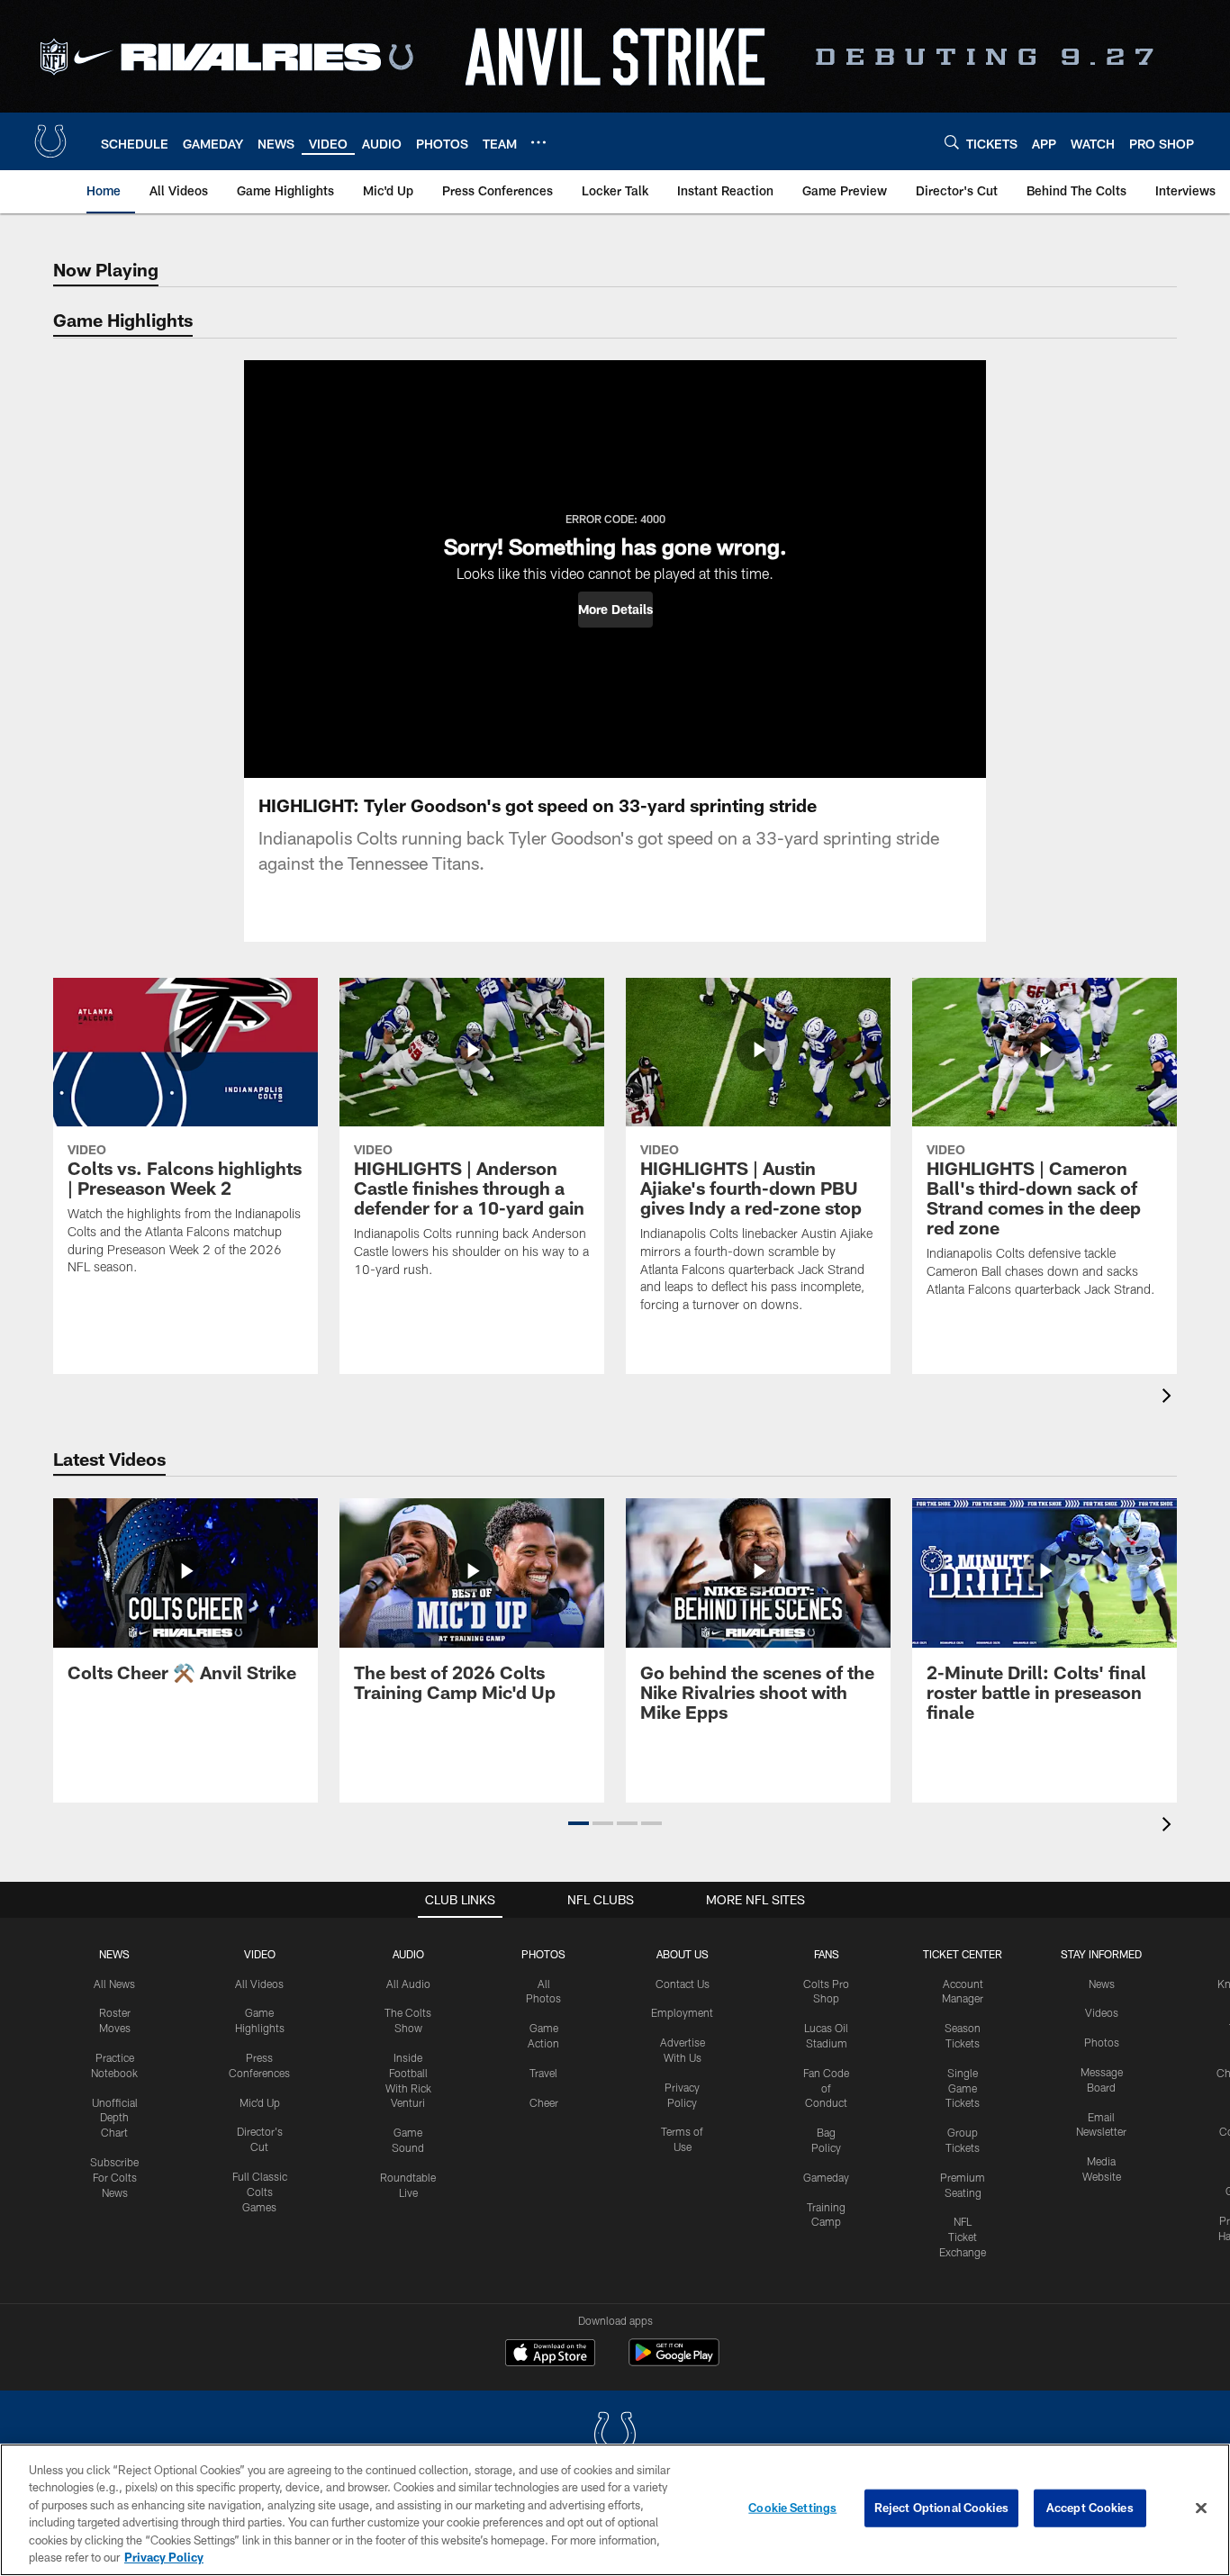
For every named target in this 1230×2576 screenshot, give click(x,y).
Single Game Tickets (963, 2088)
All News (114, 1984)
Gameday (826, 2177)
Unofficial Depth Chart (115, 2118)
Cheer (544, 2102)
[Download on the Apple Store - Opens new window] (550, 2355)
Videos (1102, 2012)
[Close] (1201, 2508)
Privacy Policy (164, 2557)
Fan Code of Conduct (826, 2088)
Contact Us (683, 1984)
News (114, 1954)
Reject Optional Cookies (941, 2508)
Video (260, 1954)
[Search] (952, 142)
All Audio (408, 1984)
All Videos (259, 1984)
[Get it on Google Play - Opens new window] (674, 2361)
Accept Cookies (1090, 2508)
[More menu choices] (538, 142)
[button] (615, 610)
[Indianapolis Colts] (615, 2436)
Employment (682, 2012)
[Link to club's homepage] (50, 141)
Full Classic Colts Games (260, 2192)
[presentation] (1170, 1398)
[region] (615, 2510)
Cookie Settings (792, 2508)
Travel (543, 2073)
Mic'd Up (260, 2102)
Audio (408, 1954)
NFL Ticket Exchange (963, 2237)
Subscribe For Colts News (114, 2177)
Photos (543, 1954)
